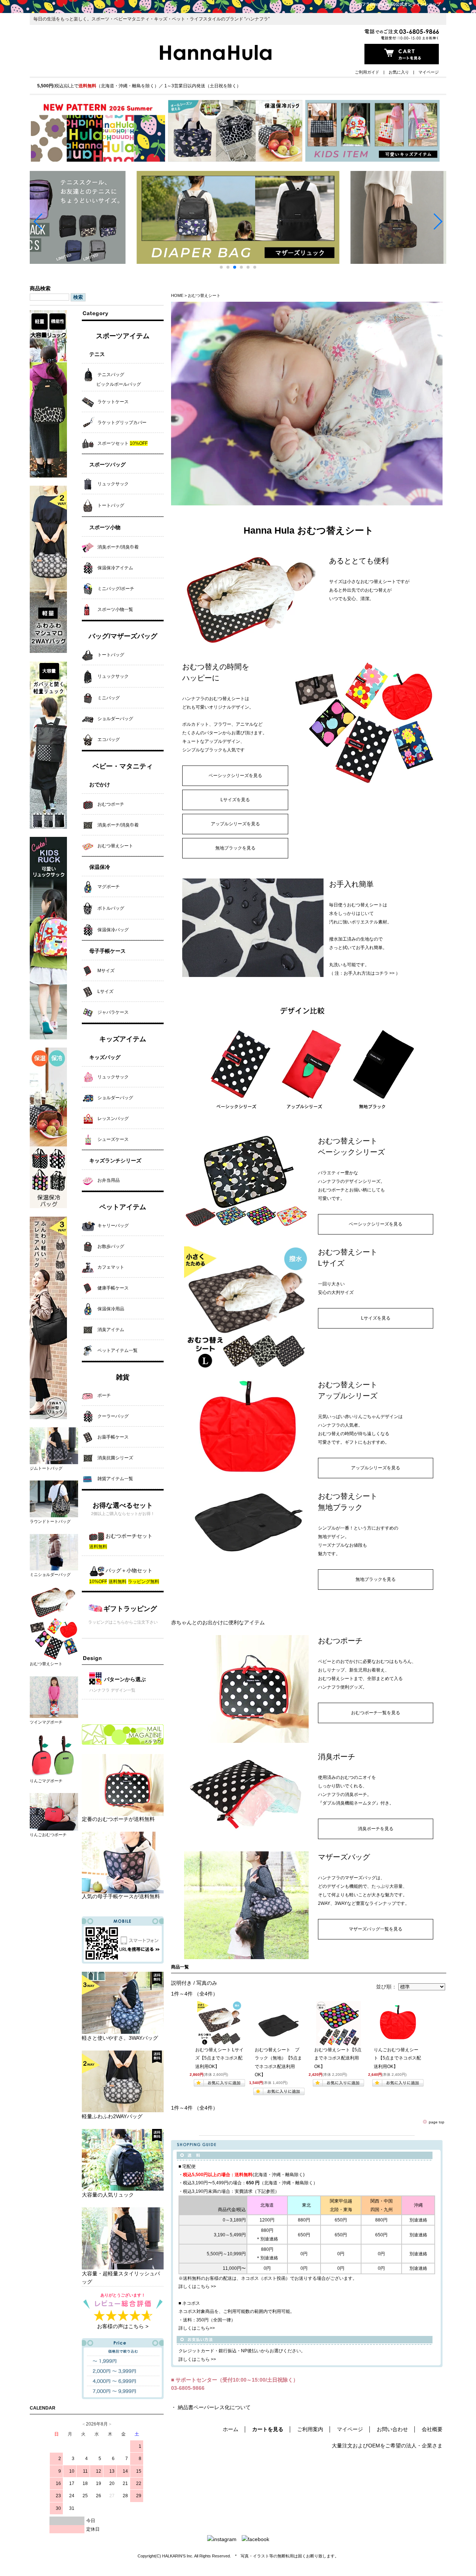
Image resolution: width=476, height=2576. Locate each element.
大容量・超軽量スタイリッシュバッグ (121, 2278)
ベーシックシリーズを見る (235, 776)
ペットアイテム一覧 (118, 1350)
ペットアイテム (123, 1207)
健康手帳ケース (113, 1288)
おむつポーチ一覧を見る (376, 1713)
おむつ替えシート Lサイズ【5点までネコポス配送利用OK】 (219, 2058)
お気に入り (399, 72)
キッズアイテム (123, 1039)
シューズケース (113, 1139)
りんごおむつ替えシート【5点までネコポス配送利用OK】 (397, 2058)
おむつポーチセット (128, 1536)
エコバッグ (109, 740)
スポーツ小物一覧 (115, 609)
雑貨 (123, 1377)
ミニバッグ (109, 698)
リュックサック (113, 484)
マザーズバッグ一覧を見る (376, 1929)
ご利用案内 (310, 2429)
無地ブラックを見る (235, 848)
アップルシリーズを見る (235, 824)
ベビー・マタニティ (123, 766)
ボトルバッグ (111, 908)
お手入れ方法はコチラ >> (369, 973)
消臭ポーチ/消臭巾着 (118, 547)
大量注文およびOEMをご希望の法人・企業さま (387, 2446)
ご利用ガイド (367, 72)
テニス (97, 354)
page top (437, 2122)
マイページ (429, 72)
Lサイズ (105, 991)
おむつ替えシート (115, 846)
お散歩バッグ (111, 1246)
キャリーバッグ (113, 1226)
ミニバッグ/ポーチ (116, 589)
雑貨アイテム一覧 (115, 1479)
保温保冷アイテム (115, 568)
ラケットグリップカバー (122, 423)
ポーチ (104, 1395)
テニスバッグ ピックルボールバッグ (111, 379)
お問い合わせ (392, 2429)
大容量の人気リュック (108, 2195)
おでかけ (100, 784)
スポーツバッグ (107, 465)
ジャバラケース (113, 1012)
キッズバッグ (105, 1057)
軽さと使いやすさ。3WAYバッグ (120, 2038)
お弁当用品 (109, 1180)
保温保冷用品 (111, 1309)
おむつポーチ (111, 804)
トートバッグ (111, 506)
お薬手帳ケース (113, 1437)
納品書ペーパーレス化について (214, 2407)
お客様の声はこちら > (123, 2326)
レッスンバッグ (113, 1119)
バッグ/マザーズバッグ (123, 636)
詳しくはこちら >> (197, 2287)
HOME (177, 295)
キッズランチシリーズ (115, 1161)
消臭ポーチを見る (376, 1829)
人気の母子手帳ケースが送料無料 (121, 1896)
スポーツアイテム (123, 336)
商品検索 (40, 288)
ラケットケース (113, 402)
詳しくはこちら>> (197, 2328)
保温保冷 (100, 867)
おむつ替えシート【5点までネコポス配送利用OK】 (338, 2058)
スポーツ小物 (105, 527)
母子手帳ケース (107, 951)
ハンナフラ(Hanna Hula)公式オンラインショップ (395, 4)
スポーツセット (123, 443)
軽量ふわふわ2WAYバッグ (112, 2116)
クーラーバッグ (113, 1416)
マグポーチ (109, 887)
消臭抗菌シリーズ (115, 1458)
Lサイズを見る (235, 800)
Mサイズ (106, 971)
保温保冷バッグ (113, 930)
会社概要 (432, 2429)
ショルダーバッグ (115, 719)
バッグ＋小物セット (128, 1570)
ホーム (231, 2429)
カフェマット (111, 1267)
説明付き (181, 1983)
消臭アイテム (111, 1330)
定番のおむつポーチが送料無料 (118, 1819)
